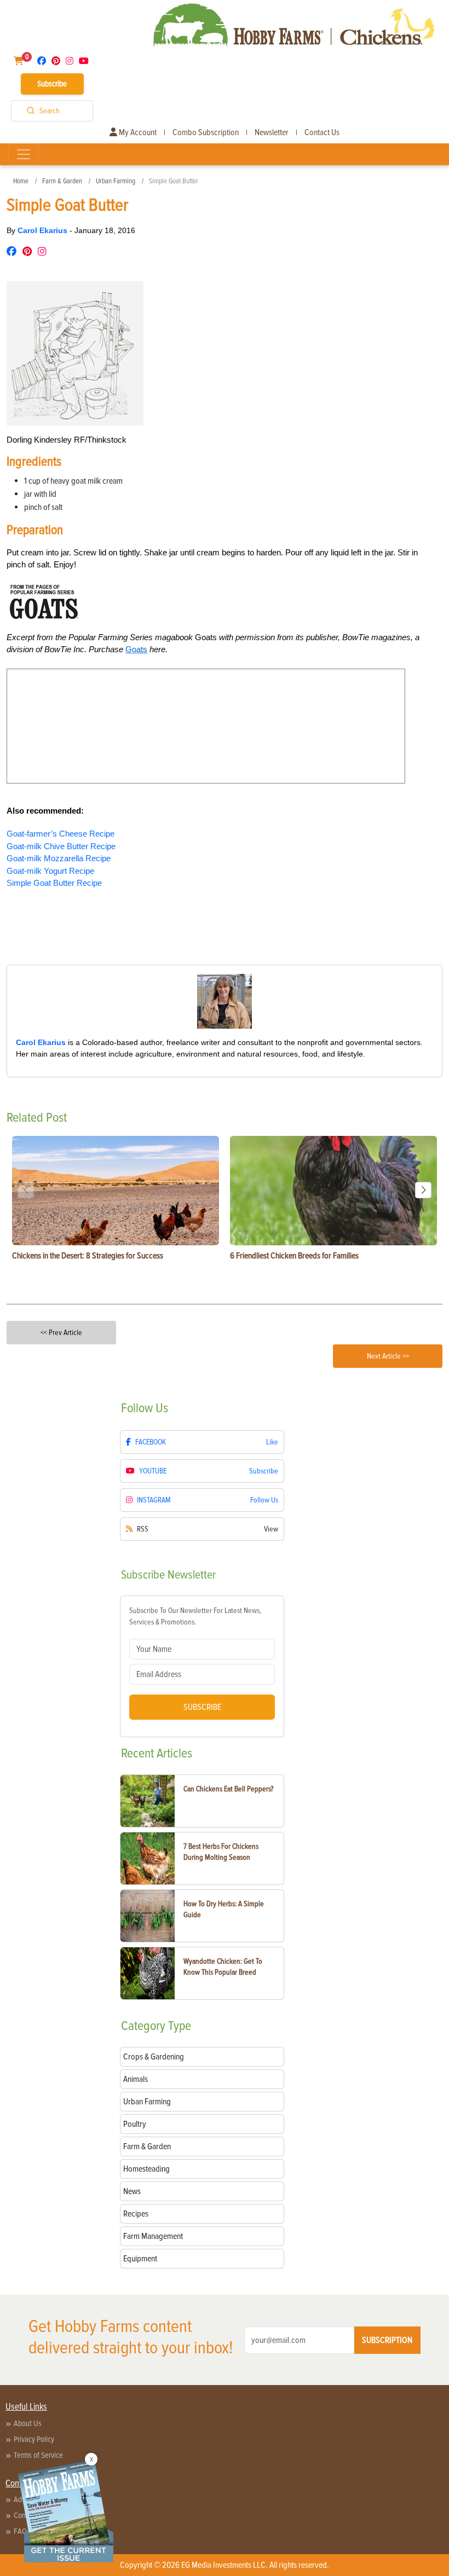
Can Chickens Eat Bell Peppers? (228, 1789)
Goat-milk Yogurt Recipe (50, 871)
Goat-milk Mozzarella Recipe (59, 858)
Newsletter (272, 132)
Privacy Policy (34, 2439)
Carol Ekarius (44, 230)
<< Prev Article (61, 1333)
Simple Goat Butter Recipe (54, 883)
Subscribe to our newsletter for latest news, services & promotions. (195, 1616)
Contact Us (322, 132)
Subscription (387, 2340)
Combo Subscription (206, 132)
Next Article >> (388, 1356)
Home (21, 181)
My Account (137, 132)
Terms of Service (38, 2455)
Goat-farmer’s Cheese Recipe (61, 834)
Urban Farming (116, 181)
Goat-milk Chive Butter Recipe (61, 846)
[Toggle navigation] (24, 154)
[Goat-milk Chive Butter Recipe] (8, 917)
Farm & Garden (62, 181)
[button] (423, 1190)
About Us (28, 2423)
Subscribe (52, 84)
